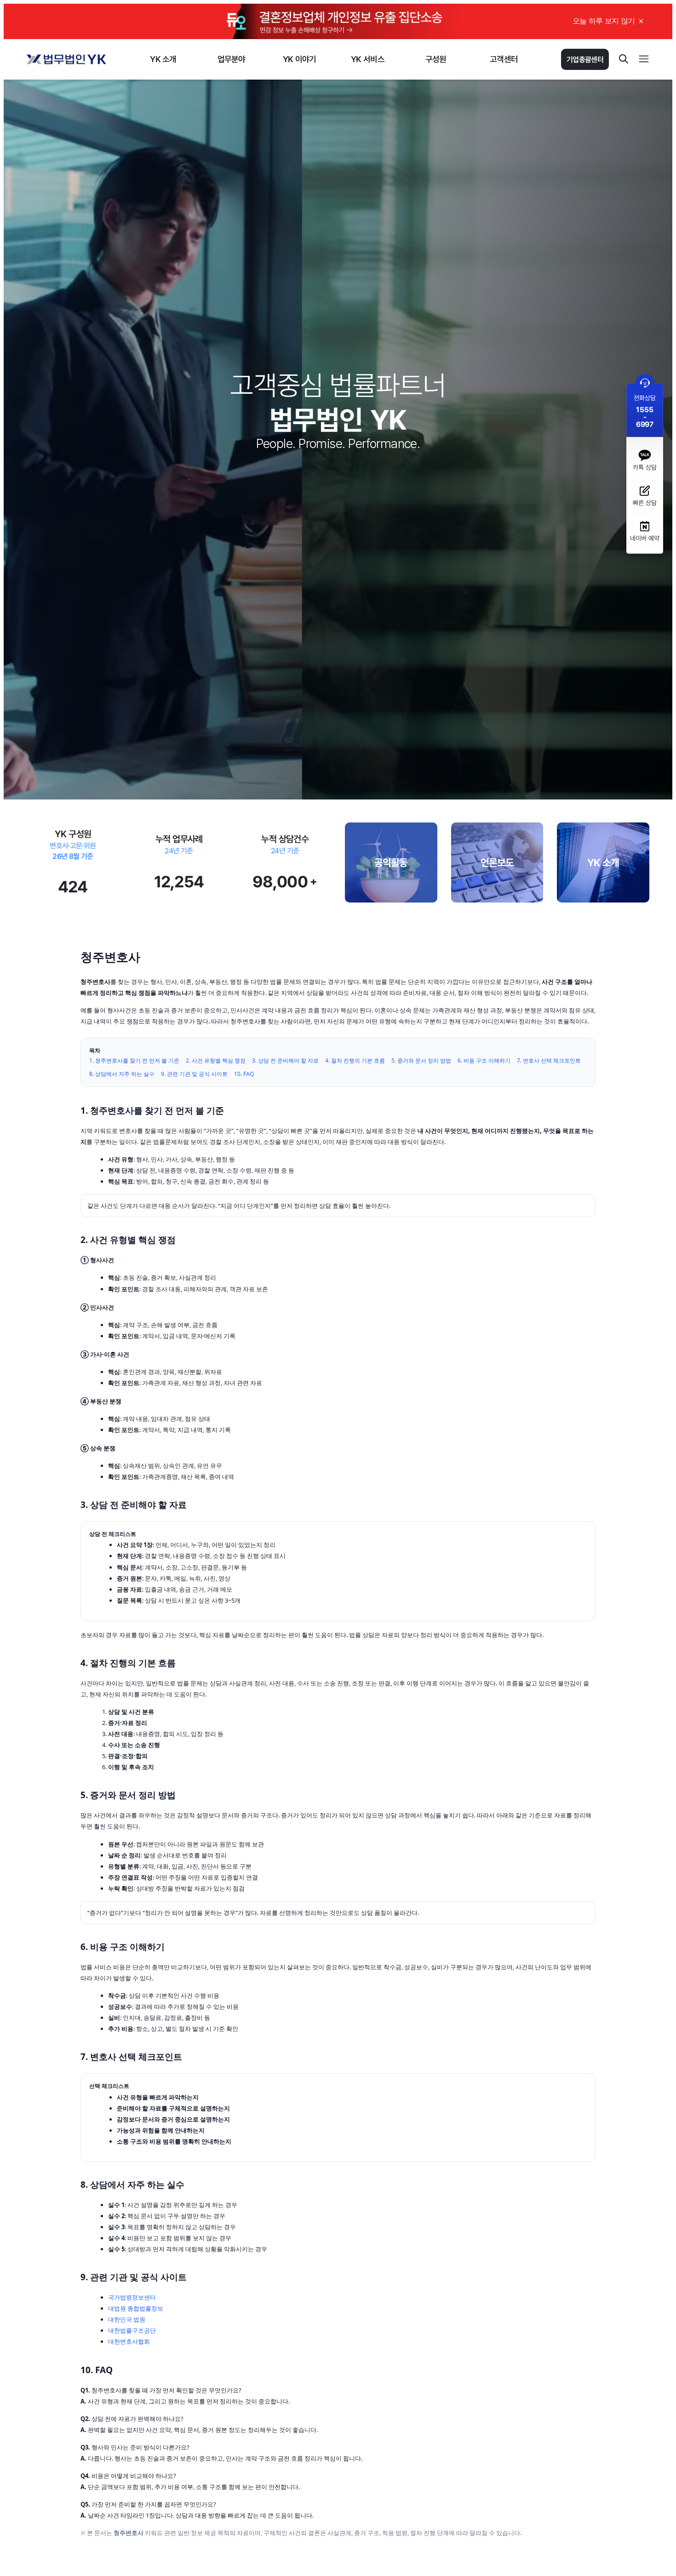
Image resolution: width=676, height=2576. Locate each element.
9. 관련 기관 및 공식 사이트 (194, 1074)
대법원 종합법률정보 (136, 2308)
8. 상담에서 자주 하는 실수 (122, 1074)
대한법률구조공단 (132, 2330)
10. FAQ (244, 1074)
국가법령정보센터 (132, 2297)
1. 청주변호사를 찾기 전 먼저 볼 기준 (134, 1061)
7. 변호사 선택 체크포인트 (549, 1061)
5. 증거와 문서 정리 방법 (421, 1061)
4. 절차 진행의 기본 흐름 (355, 1061)
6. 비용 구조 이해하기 (484, 1061)
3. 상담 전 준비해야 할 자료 (285, 1061)
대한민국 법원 (127, 2319)
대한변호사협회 (129, 2341)
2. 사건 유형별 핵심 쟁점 (216, 1061)
